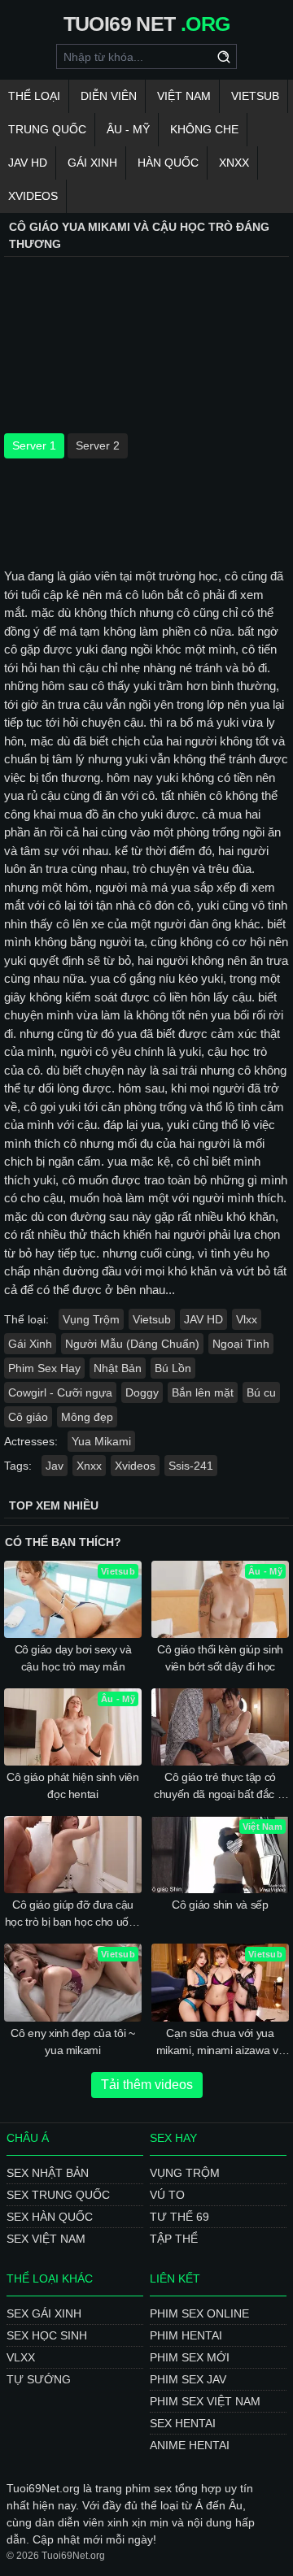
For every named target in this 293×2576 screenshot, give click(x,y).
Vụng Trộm (91, 1319)
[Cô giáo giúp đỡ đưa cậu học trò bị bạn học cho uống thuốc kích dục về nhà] (73, 1855)
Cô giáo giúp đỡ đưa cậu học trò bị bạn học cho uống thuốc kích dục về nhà (73, 1914)
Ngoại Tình (241, 1344)
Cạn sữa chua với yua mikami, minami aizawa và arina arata (221, 2043)
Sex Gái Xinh (44, 2313)
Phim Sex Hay (44, 1368)
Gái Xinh (92, 163)
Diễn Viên (109, 96)
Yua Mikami (101, 1441)
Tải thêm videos (147, 2085)
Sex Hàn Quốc (50, 2217)
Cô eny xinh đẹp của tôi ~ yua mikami (72, 2042)
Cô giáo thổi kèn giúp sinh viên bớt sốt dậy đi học (220, 1658)
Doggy (142, 1392)
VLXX (21, 2357)
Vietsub (255, 96)
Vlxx (247, 1319)
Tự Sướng (39, 2379)
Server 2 (98, 445)
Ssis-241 (191, 1466)
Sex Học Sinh (47, 2335)
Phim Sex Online (199, 2313)
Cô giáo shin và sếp (220, 1905)
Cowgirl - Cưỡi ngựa (60, 1392)
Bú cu (261, 1392)
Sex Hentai (183, 2423)
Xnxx (234, 163)
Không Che (204, 129)
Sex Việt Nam (46, 2239)
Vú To (167, 2195)
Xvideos (33, 196)
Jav (55, 1466)
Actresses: (31, 1441)
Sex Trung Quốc (58, 2195)
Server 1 (34, 445)
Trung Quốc (47, 129)
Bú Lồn (173, 1368)
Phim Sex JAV (188, 2379)
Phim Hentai (186, 2335)
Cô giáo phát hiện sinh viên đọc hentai (73, 1785)
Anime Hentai (190, 2445)
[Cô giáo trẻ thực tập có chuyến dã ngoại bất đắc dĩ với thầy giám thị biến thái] (220, 1727)
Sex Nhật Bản (48, 2173)
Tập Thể (174, 2239)
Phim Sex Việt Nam (205, 2401)
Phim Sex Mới (190, 2357)
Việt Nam (184, 96)
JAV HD (28, 163)
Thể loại (34, 96)
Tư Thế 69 (179, 2217)
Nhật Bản (118, 1368)
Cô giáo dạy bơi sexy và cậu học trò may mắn (73, 1658)
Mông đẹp (87, 1417)
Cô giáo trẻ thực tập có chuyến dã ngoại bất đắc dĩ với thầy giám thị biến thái (220, 1787)
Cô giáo (28, 1417)
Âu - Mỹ (128, 129)
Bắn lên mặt (203, 1392)
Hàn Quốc (168, 163)
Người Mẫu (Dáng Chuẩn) (132, 1344)
